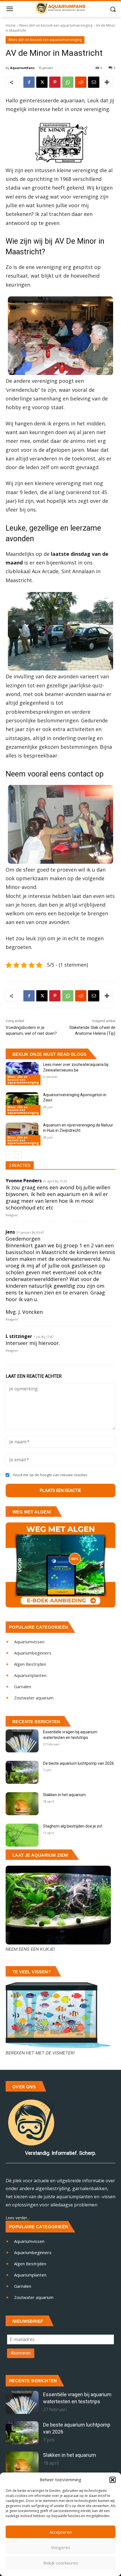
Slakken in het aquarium (64, 1795)
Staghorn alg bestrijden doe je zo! (73, 1826)
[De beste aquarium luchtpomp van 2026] (22, 1772)
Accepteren (61, 2532)
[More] (107, 82)
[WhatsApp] (68, 82)
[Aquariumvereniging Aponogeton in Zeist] (22, 1104)
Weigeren (61, 2547)
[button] (113, 2480)
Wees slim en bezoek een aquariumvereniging (56, 25)
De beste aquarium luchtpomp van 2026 (79, 1763)
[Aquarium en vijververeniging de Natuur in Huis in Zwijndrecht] (22, 1134)
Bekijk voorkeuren (61, 2563)
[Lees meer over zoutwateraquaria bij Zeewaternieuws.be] (22, 1073)
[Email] (94, 82)
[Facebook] (29, 82)
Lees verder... (18, 2218)
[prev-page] (9, 1155)
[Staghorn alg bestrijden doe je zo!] (22, 1835)
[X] (42, 82)
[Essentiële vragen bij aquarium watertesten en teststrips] (22, 1741)
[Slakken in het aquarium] (22, 1804)
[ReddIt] (81, 82)
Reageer (12, 1215)
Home (11, 25)
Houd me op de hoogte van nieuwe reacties (50, 1475)
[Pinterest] (55, 82)
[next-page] (18, 1155)
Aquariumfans (22, 68)
